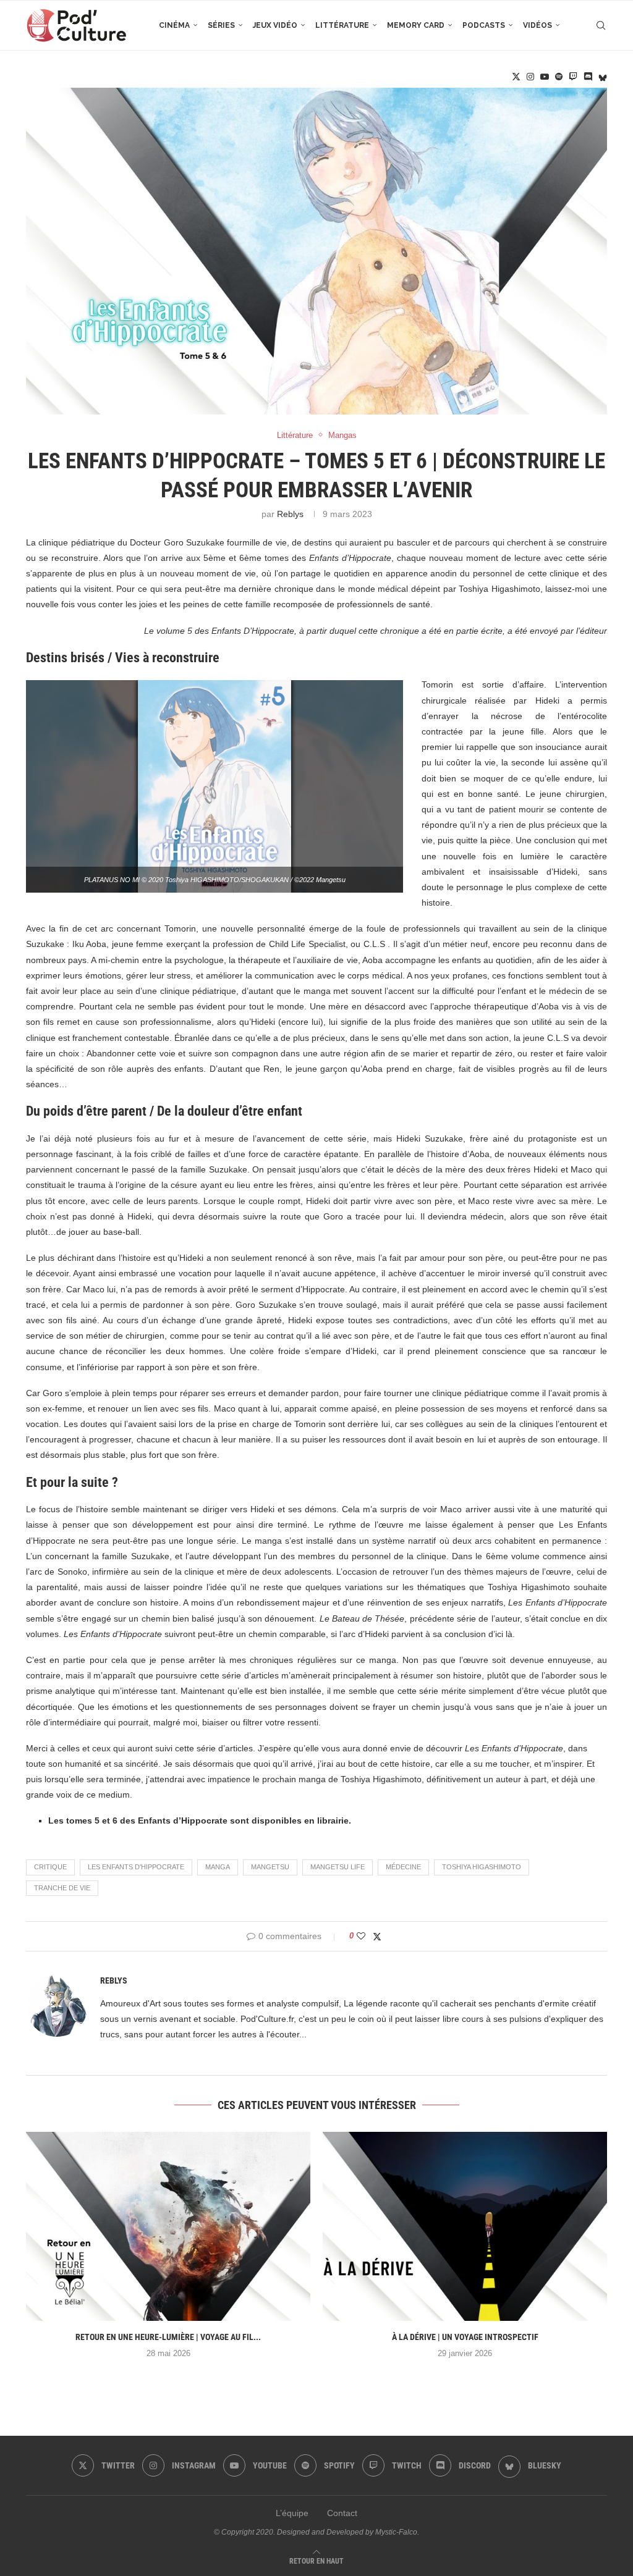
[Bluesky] (603, 77)
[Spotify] (559, 77)
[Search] (601, 25)
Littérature (342, 25)
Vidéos (537, 25)
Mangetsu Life (338, 1867)
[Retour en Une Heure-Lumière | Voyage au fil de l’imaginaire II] (168, 2227)
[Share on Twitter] (377, 1936)
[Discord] (588, 77)
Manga (218, 1867)
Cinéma (174, 25)
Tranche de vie (62, 1888)
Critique (50, 1867)
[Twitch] (573, 77)
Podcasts (484, 25)
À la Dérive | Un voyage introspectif (465, 2337)
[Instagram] (530, 77)
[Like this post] (361, 1936)
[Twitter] (516, 77)
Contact (342, 2513)
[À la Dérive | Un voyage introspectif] (465, 2227)
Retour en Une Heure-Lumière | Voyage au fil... (168, 2337)
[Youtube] (545, 77)
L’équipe (292, 2513)
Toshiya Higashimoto (482, 1867)
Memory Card (416, 25)
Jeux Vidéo (275, 25)
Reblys (290, 514)
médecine (403, 1867)
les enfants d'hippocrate (136, 1867)
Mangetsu (270, 1867)
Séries (221, 25)
